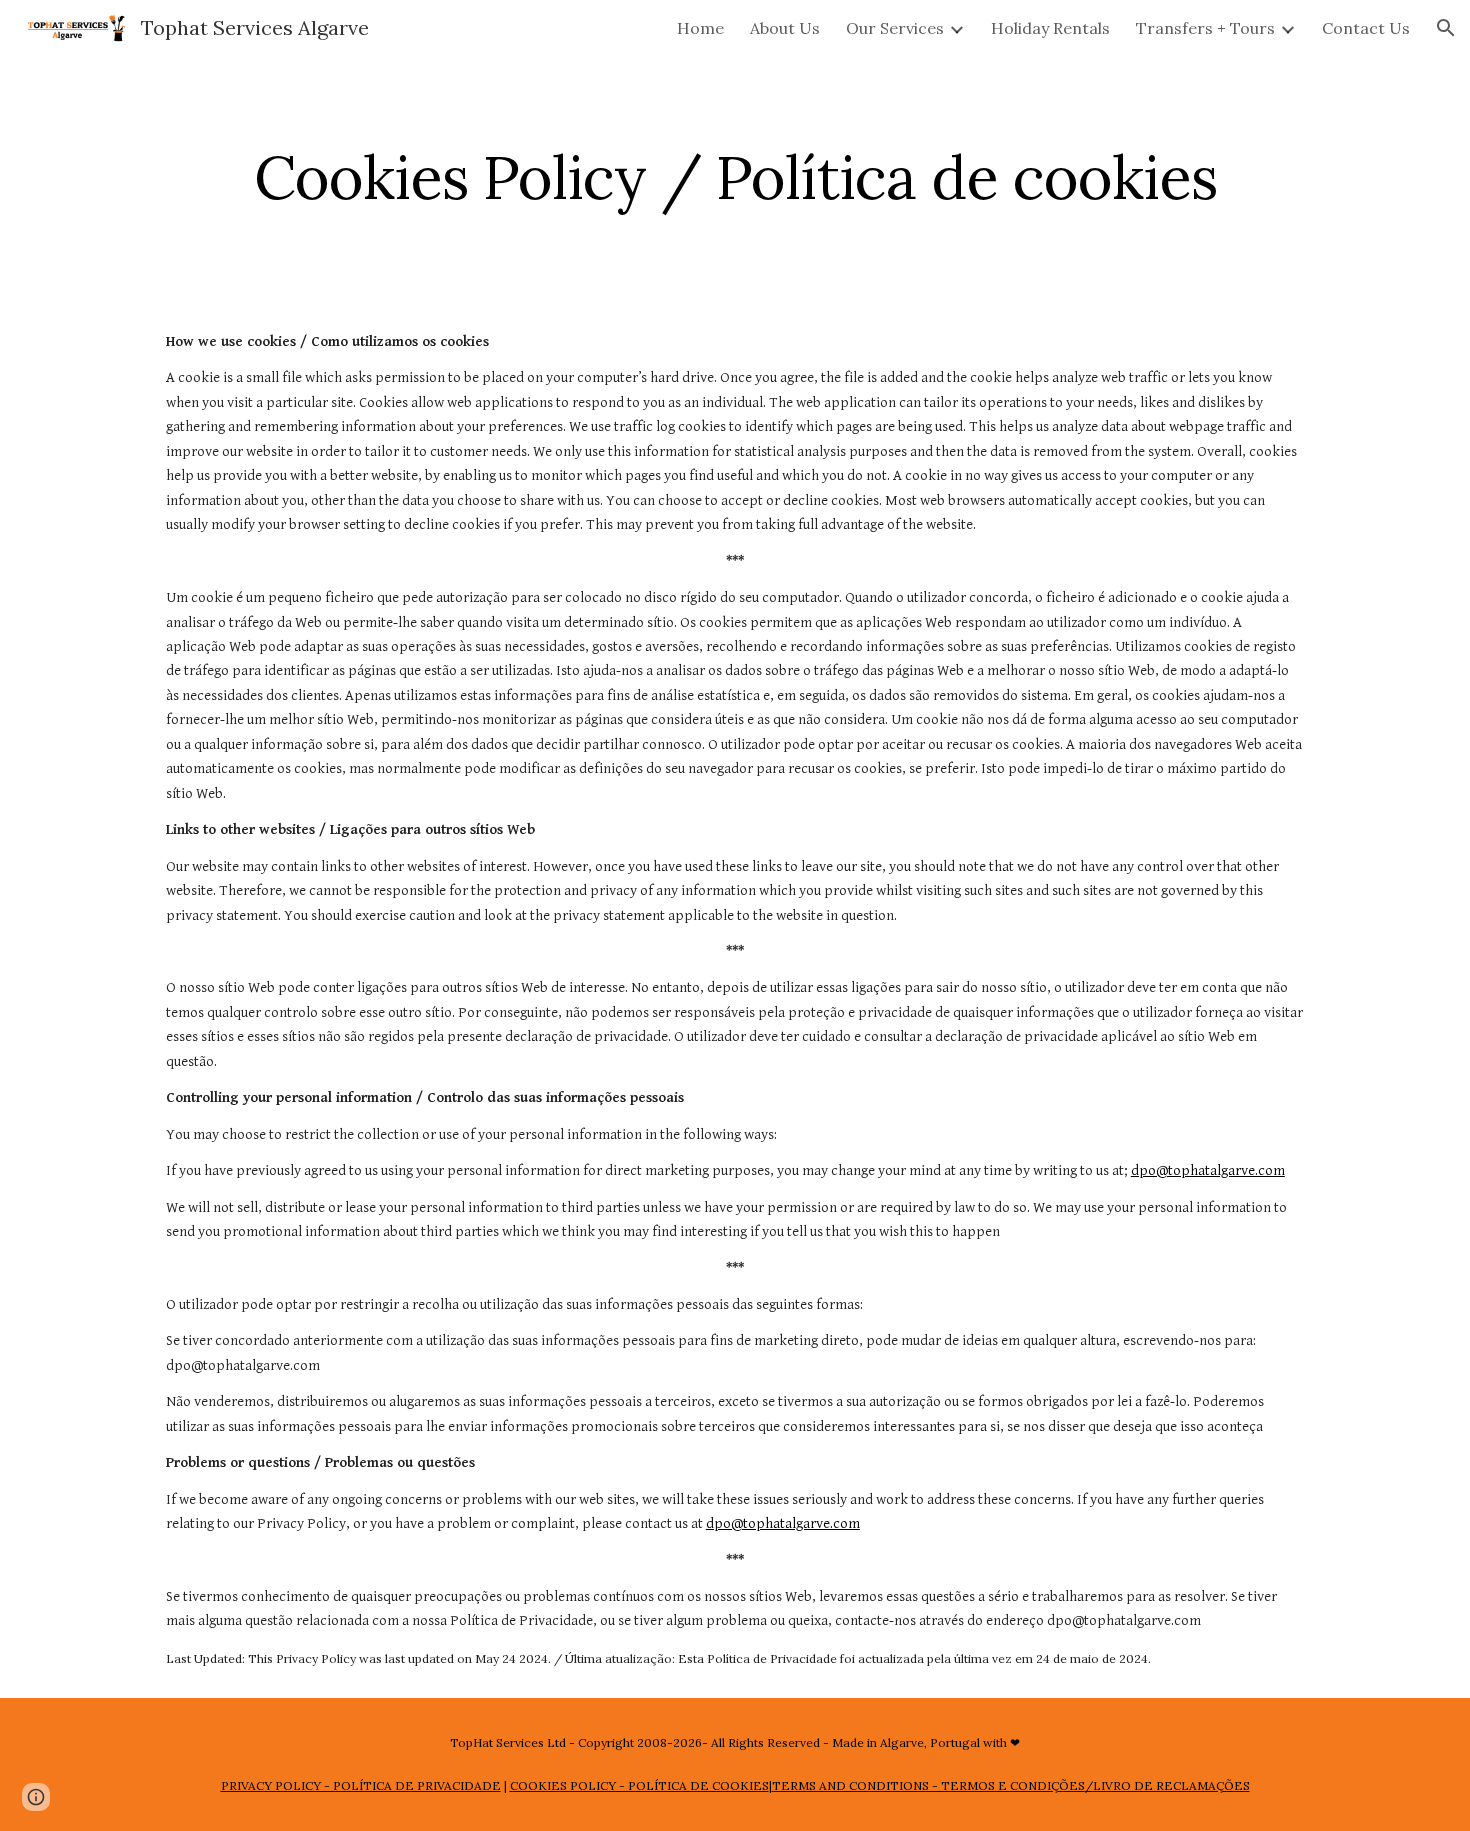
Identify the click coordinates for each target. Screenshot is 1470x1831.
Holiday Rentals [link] (1050, 28)
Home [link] (700, 28)
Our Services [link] (895, 28)
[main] (735, 177)
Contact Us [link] (1366, 28)
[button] (1446, 28)
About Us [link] (785, 28)
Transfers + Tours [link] (1205, 28)
